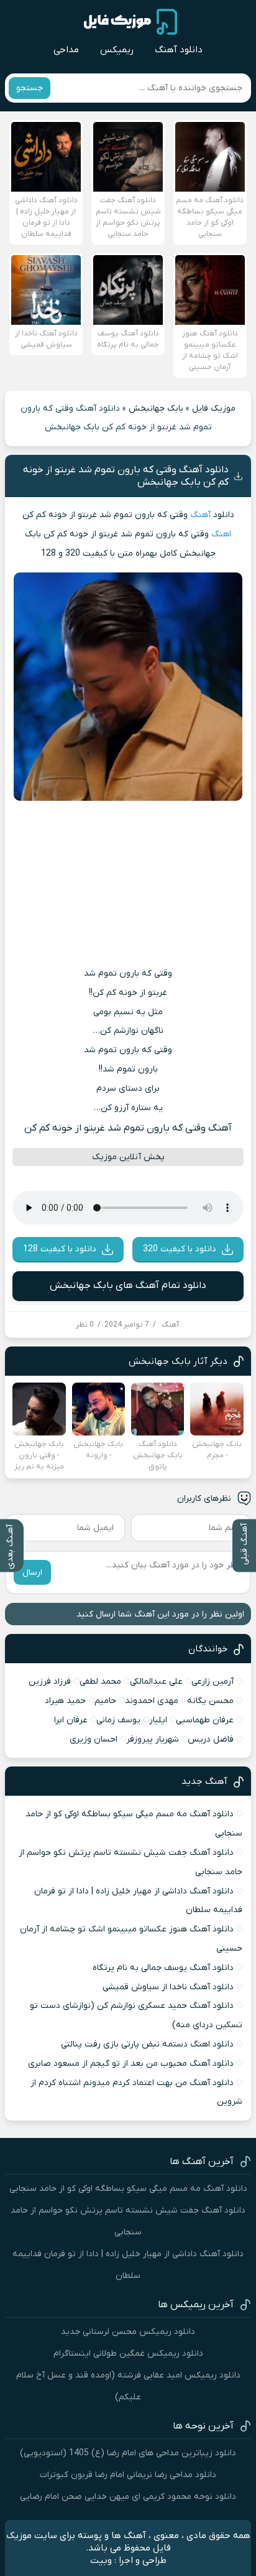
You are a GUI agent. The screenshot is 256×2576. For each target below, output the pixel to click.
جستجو (30, 88)
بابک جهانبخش (156, 408)
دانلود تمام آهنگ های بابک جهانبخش (128, 1286)
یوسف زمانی (118, 1720)
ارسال (32, 1573)
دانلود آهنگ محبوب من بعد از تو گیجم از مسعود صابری (131, 2064)
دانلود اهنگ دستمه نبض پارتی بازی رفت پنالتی (147, 2044)
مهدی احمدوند (152, 1701)
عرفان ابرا (71, 1720)
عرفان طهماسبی (205, 1720)
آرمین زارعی (213, 1682)
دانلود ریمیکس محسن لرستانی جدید (128, 2332)
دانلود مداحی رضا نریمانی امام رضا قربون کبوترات (128, 2475)
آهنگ (200, 515)
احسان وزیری (94, 1739)
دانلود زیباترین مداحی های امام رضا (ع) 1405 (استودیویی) (128, 2453)
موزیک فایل (214, 408)
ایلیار (158, 1720)
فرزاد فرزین (50, 1682)
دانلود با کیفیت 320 (180, 1249)
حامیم (105, 1701)
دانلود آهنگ (179, 50)
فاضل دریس (211, 1739)
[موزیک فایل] (130, 22)
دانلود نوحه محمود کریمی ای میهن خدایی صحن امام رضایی (128, 2497)
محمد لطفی (100, 1682)
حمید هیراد (65, 1701)
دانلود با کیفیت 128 (60, 1249)
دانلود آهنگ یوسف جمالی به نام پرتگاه (163, 1968)
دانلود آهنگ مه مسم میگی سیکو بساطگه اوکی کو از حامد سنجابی (128, 2189)
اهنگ (221, 534)
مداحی (66, 50)
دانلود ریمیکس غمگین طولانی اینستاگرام (128, 2354)
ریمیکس (117, 50)
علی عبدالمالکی (156, 1682)
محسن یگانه (210, 1701)
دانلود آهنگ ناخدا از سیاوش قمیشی (168, 1987)
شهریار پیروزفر (153, 1739)
